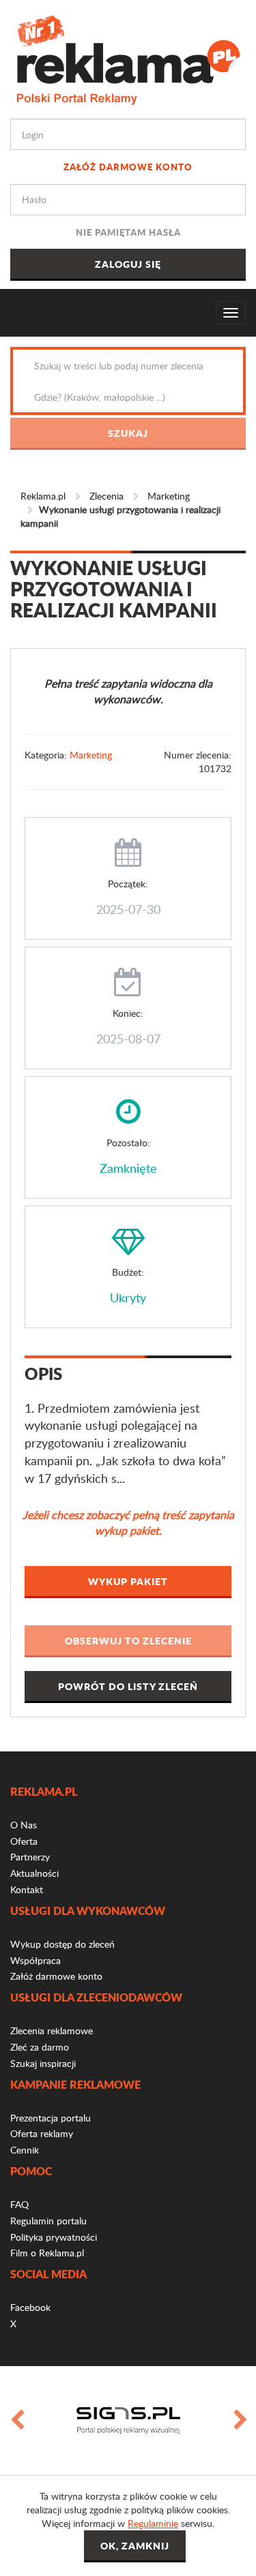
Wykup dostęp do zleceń (62, 1944)
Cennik (25, 2150)
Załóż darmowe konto (128, 167)
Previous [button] (16, 2421)
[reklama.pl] (128, 58)
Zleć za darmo (40, 2047)
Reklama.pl (43, 496)
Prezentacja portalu (51, 2118)
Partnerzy (30, 1857)
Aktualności (34, 1873)
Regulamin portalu (48, 2221)
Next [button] (240, 2421)
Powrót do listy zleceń (128, 1686)
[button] (128, 1641)
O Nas (24, 1825)
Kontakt (27, 1889)
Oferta (24, 1841)
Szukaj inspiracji (43, 2063)
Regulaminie (153, 2523)
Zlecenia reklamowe (52, 2030)
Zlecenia (106, 496)
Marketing (169, 496)
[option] (128, 2421)
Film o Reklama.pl (47, 2253)
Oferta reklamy (42, 2133)
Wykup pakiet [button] (128, 1581)
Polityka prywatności (54, 2237)
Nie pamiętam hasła (128, 232)
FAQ (19, 2204)
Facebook (30, 2307)
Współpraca (35, 1960)
